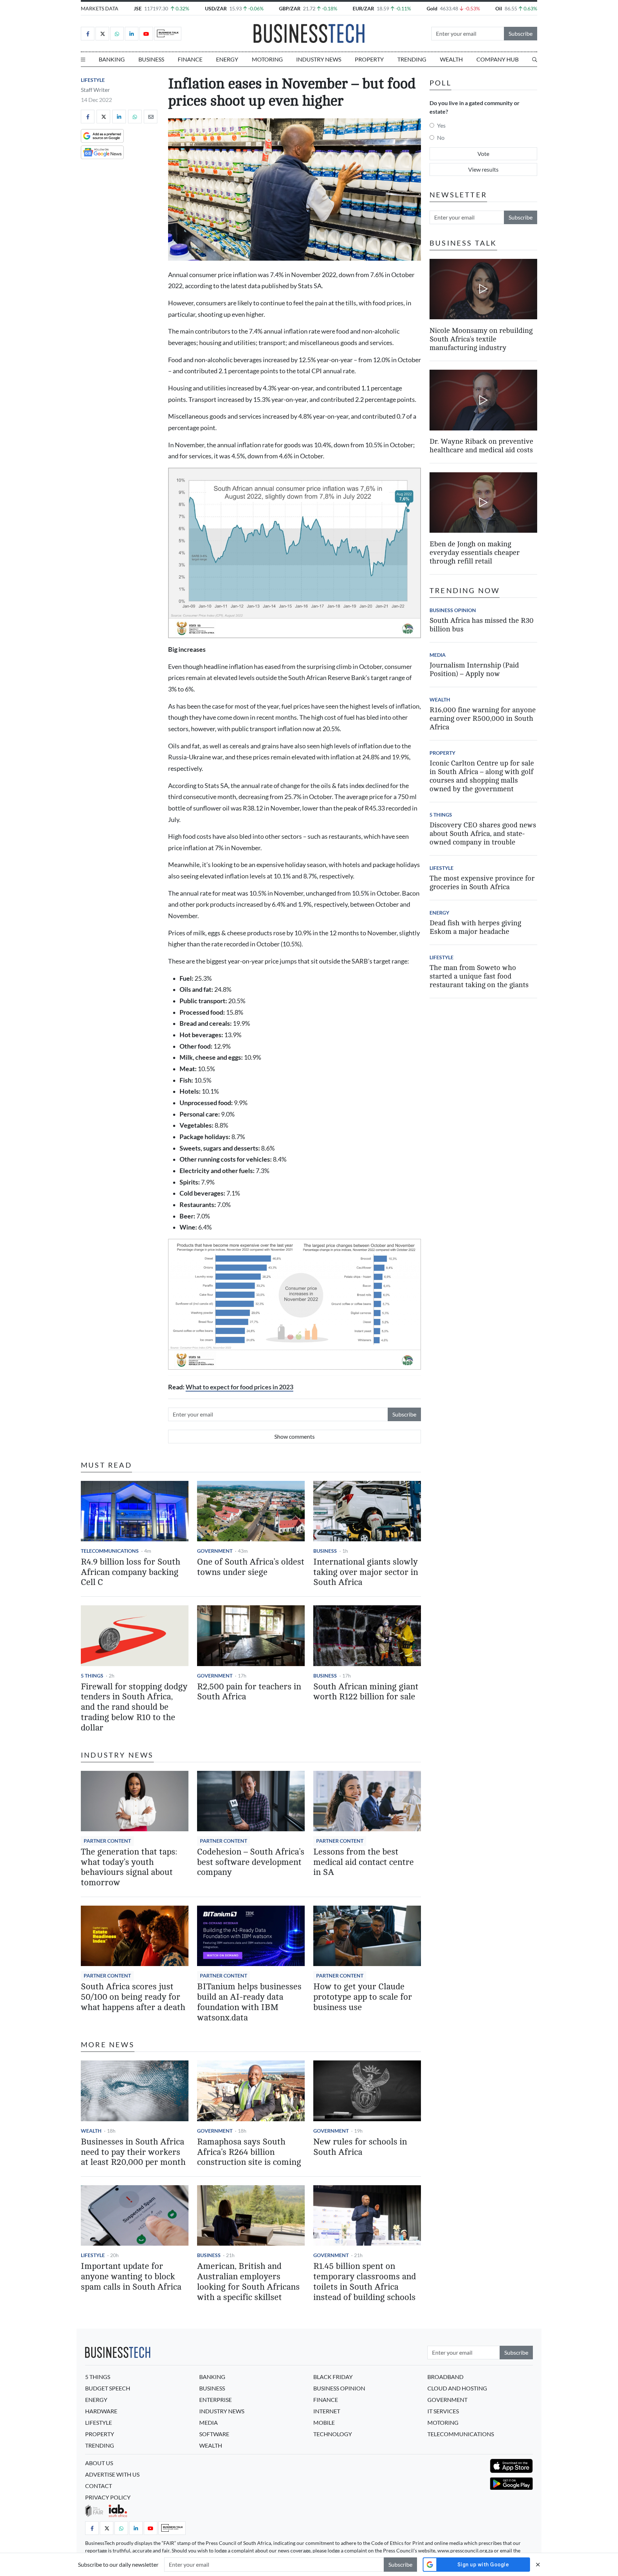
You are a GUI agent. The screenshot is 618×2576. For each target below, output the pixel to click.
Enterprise (215, 2400)
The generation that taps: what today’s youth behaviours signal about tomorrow (129, 1867)
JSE (138, 8)
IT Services (443, 2411)
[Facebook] (88, 34)
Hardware (101, 2411)
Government (215, 1551)
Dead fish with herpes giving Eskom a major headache (475, 927)
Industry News (319, 59)
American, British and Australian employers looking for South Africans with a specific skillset (248, 2282)
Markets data (100, 8)
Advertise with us (112, 2474)
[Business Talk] (168, 34)
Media (438, 655)
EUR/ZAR (363, 8)
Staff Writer (95, 90)
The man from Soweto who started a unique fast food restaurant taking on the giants (479, 976)
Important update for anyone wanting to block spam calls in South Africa (131, 2277)
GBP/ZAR (290, 8)
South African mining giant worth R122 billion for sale (366, 1692)
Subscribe (521, 33)
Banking (112, 59)
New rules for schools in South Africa (360, 2147)
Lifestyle (93, 80)
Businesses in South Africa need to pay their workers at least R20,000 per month (133, 2152)
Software (214, 2434)
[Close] (538, 2564)
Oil (499, 8)
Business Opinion (453, 610)
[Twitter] (102, 34)
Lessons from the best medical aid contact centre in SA (364, 1862)
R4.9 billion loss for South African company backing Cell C (131, 1572)
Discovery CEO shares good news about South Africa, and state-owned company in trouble (483, 834)
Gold (432, 8)
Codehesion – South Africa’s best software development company (251, 1862)
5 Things (92, 1676)
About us (99, 2463)
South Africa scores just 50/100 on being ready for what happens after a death (133, 1997)
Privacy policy (108, 2497)
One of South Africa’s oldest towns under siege (251, 1567)
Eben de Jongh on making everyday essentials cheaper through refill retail (475, 553)
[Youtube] (146, 34)
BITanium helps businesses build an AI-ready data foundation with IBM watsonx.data (249, 2002)
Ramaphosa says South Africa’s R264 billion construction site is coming (249, 2152)
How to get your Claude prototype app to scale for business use (363, 1997)
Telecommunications (110, 1551)
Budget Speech (108, 2388)
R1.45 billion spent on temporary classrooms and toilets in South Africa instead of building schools (365, 2282)
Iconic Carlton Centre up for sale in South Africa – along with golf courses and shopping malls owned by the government (482, 776)
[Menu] (83, 59)
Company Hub (497, 59)
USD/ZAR (216, 8)
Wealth (451, 59)
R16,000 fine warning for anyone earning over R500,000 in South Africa (483, 718)
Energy (227, 59)
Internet (327, 2411)
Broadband (445, 2377)
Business (151, 59)
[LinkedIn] (132, 34)
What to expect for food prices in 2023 (239, 1387)
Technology (333, 2434)
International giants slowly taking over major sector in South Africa (366, 1572)
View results (483, 169)
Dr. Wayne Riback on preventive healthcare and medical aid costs (481, 446)
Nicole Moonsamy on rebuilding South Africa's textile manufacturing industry (481, 339)
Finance (190, 59)
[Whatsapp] (117, 34)
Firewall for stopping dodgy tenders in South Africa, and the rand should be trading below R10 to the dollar (134, 1707)
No (441, 137)
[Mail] (151, 117)
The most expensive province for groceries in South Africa (482, 883)
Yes (441, 125)
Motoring (267, 59)
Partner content (107, 1841)
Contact (99, 2486)
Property (369, 59)
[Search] (535, 59)
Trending (412, 59)
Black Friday (333, 2377)
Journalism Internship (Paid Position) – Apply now (474, 669)
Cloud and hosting (457, 2388)
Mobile (324, 2422)
